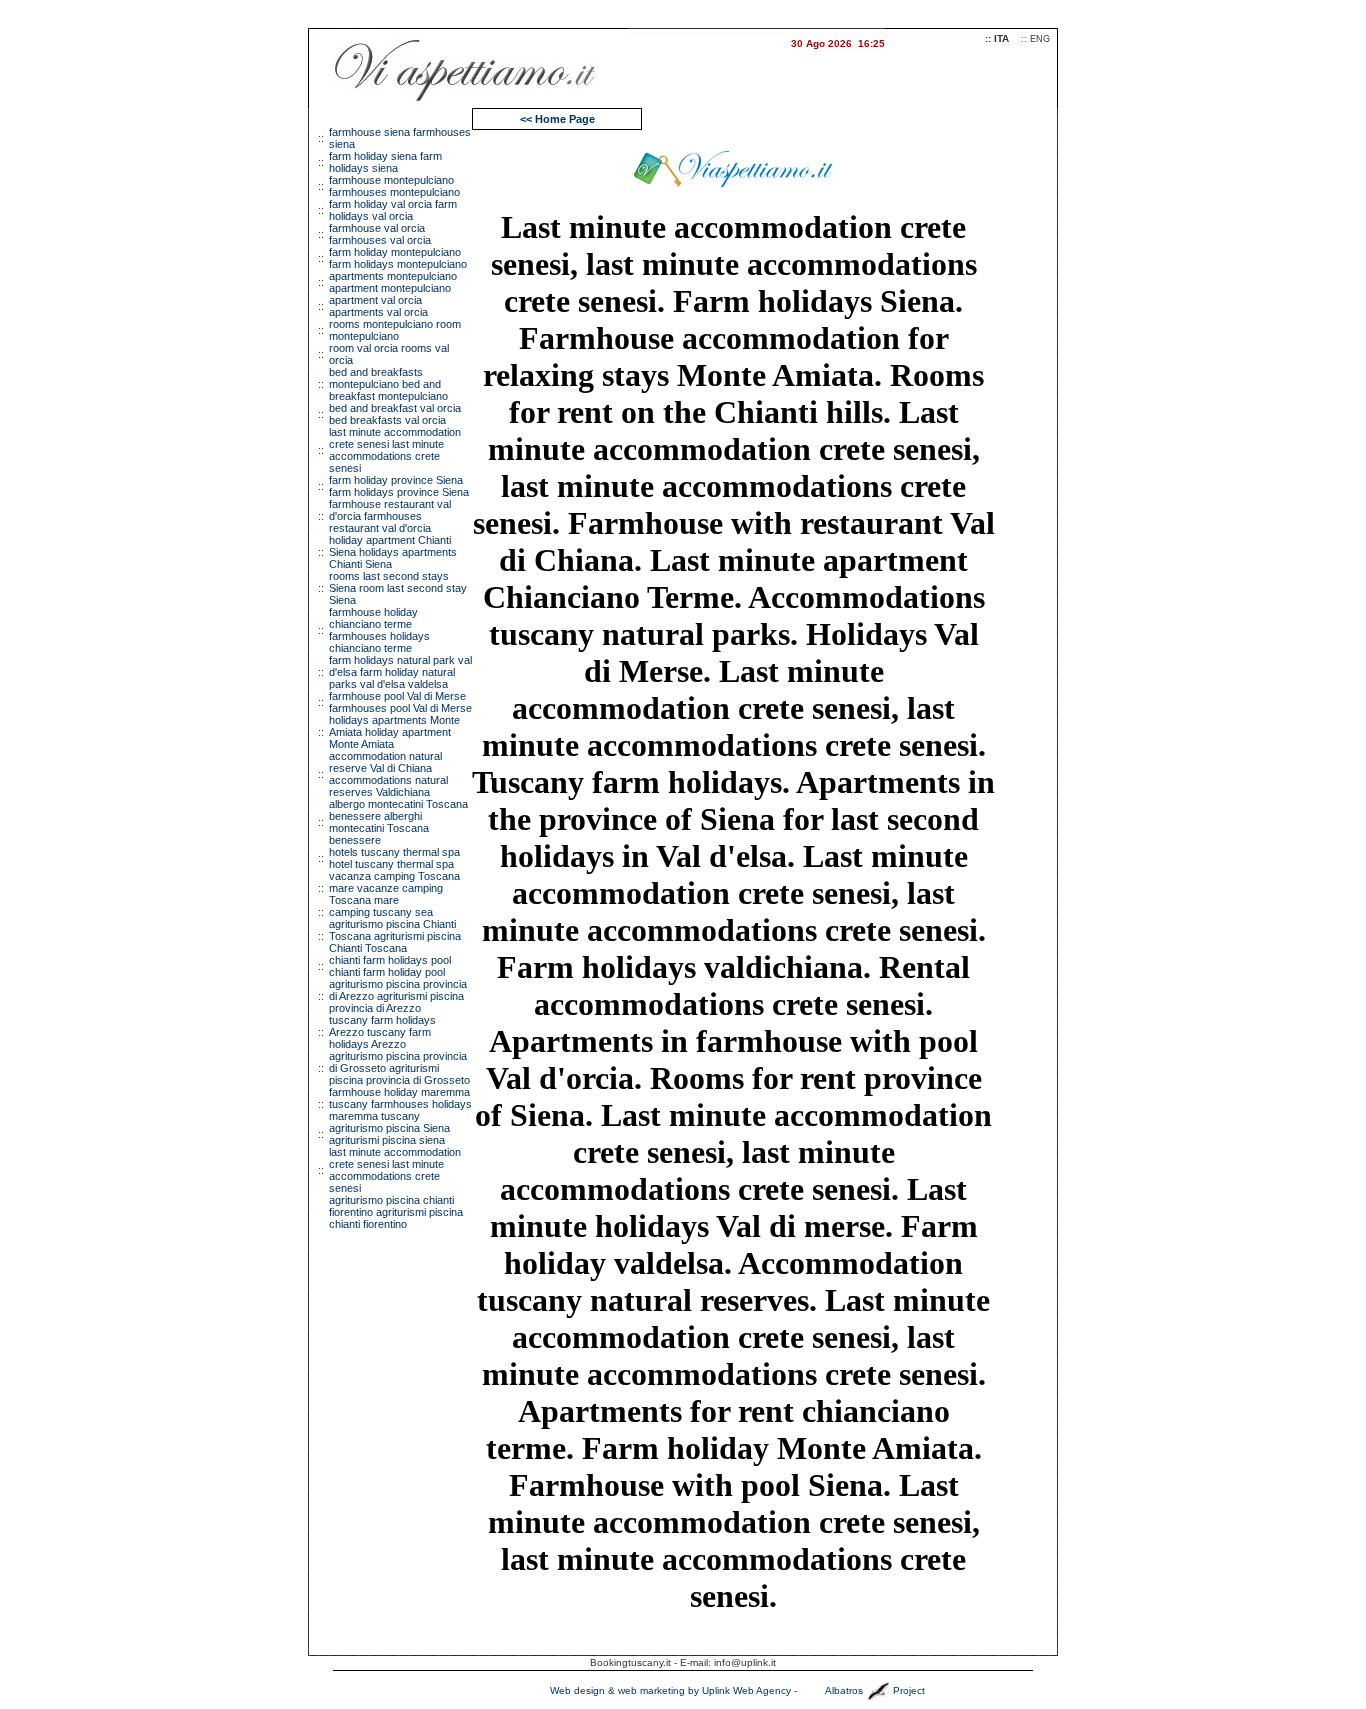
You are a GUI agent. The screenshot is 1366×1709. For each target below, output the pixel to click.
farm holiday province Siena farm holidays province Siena (399, 486)
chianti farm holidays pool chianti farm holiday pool (390, 966)
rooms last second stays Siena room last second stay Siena (398, 588)
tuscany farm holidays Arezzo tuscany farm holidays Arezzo (382, 1032)
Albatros (844, 1690)
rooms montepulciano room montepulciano (395, 330)
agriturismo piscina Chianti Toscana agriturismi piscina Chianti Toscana (395, 936)
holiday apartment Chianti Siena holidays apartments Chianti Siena (393, 552)
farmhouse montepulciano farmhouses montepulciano (394, 186)
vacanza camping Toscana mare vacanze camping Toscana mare (394, 888)
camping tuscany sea (381, 912)
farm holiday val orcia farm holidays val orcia (393, 210)
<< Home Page (557, 119)
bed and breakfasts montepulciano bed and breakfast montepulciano (388, 384)
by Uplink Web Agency (739, 1690)
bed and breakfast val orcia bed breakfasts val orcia (395, 414)
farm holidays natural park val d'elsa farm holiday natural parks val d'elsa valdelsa (400, 672)
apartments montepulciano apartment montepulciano (393, 282)
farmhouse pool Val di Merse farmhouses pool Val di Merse (400, 702)
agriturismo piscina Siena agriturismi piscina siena (389, 1134)
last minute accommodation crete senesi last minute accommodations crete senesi (395, 450)
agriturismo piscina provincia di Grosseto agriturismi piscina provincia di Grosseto (399, 1068)
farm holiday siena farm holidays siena (385, 162)
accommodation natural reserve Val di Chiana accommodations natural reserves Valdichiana (388, 774)
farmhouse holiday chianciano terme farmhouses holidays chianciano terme (379, 630)
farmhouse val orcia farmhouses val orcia (380, 234)
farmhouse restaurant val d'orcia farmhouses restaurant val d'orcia (390, 516)
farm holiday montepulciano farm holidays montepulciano (398, 258)
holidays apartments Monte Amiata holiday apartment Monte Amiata (394, 732)
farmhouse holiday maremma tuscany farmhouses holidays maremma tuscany (400, 1104)
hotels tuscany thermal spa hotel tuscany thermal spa (394, 858)
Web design (577, 1690)
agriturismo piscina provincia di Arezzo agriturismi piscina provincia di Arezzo (398, 996)
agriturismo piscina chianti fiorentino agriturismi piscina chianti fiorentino (396, 1212)
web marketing (651, 1690)
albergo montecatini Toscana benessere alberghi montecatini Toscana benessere (398, 822)
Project (909, 1690)
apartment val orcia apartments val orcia (378, 306)
